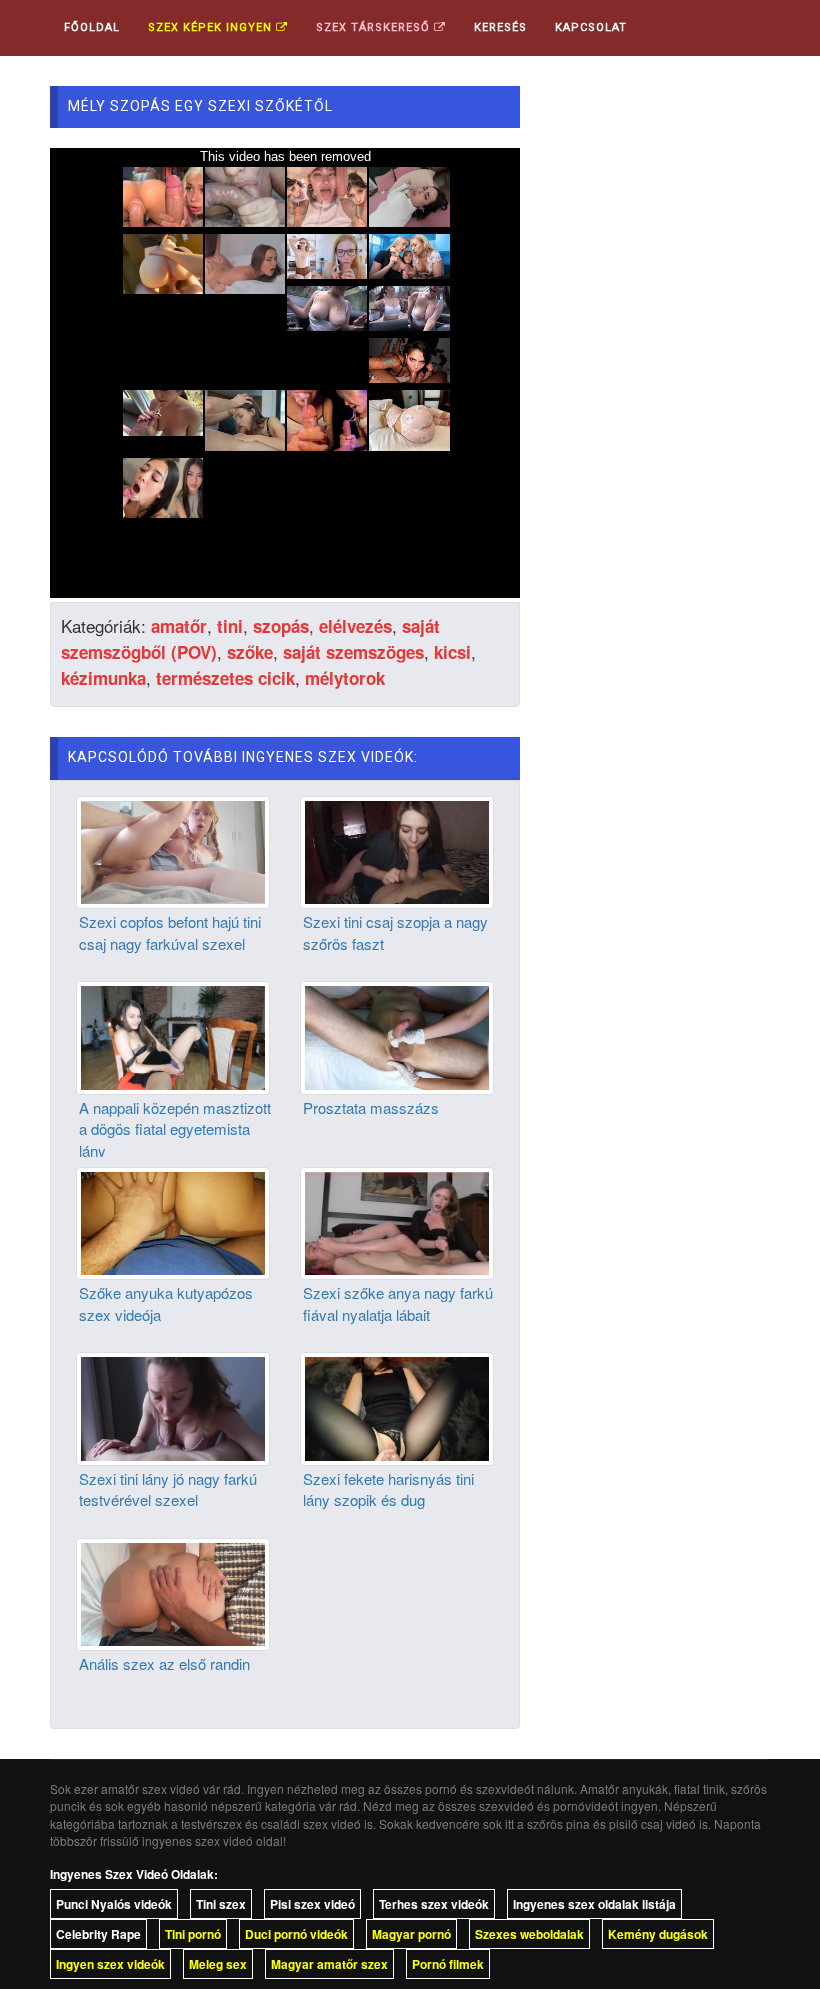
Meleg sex (218, 1964)
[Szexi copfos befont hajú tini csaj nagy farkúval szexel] (173, 850)
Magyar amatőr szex (329, 1964)
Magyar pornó (411, 1934)
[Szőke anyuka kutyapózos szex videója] (173, 1221)
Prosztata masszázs (371, 1107)
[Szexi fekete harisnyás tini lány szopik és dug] (397, 1407)
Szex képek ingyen (212, 27)
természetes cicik (225, 678)
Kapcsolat (591, 27)
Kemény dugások (658, 1934)
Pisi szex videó (312, 1904)
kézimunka (103, 678)
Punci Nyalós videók (114, 1904)
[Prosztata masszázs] (397, 1036)
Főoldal (92, 27)
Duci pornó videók (296, 1934)
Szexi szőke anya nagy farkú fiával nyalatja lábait (398, 1303)
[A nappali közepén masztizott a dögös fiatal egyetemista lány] (173, 1036)
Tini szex (221, 1904)
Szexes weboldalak (529, 1934)
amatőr (179, 626)
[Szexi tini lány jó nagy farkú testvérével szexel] (173, 1407)
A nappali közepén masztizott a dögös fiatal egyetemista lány (175, 1129)
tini (230, 626)
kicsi (452, 652)
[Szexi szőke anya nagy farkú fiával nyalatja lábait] (397, 1221)
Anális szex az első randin (164, 1663)
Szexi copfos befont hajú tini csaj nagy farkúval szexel (170, 932)
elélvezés (355, 626)
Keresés (500, 27)
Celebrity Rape (98, 1934)
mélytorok (345, 678)
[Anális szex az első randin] (173, 1592)
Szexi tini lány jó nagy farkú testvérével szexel (168, 1489)
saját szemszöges (353, 652)
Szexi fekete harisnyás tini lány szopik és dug (388, 1489)
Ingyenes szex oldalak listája (594, 1904)
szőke (250, 652)
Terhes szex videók (434, 1904)
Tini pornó (193, 1934)
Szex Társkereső (375, 27)
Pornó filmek (448, 1964)
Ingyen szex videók (110, 1964)
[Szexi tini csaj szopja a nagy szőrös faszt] (397, 850)
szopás (281, 626)
